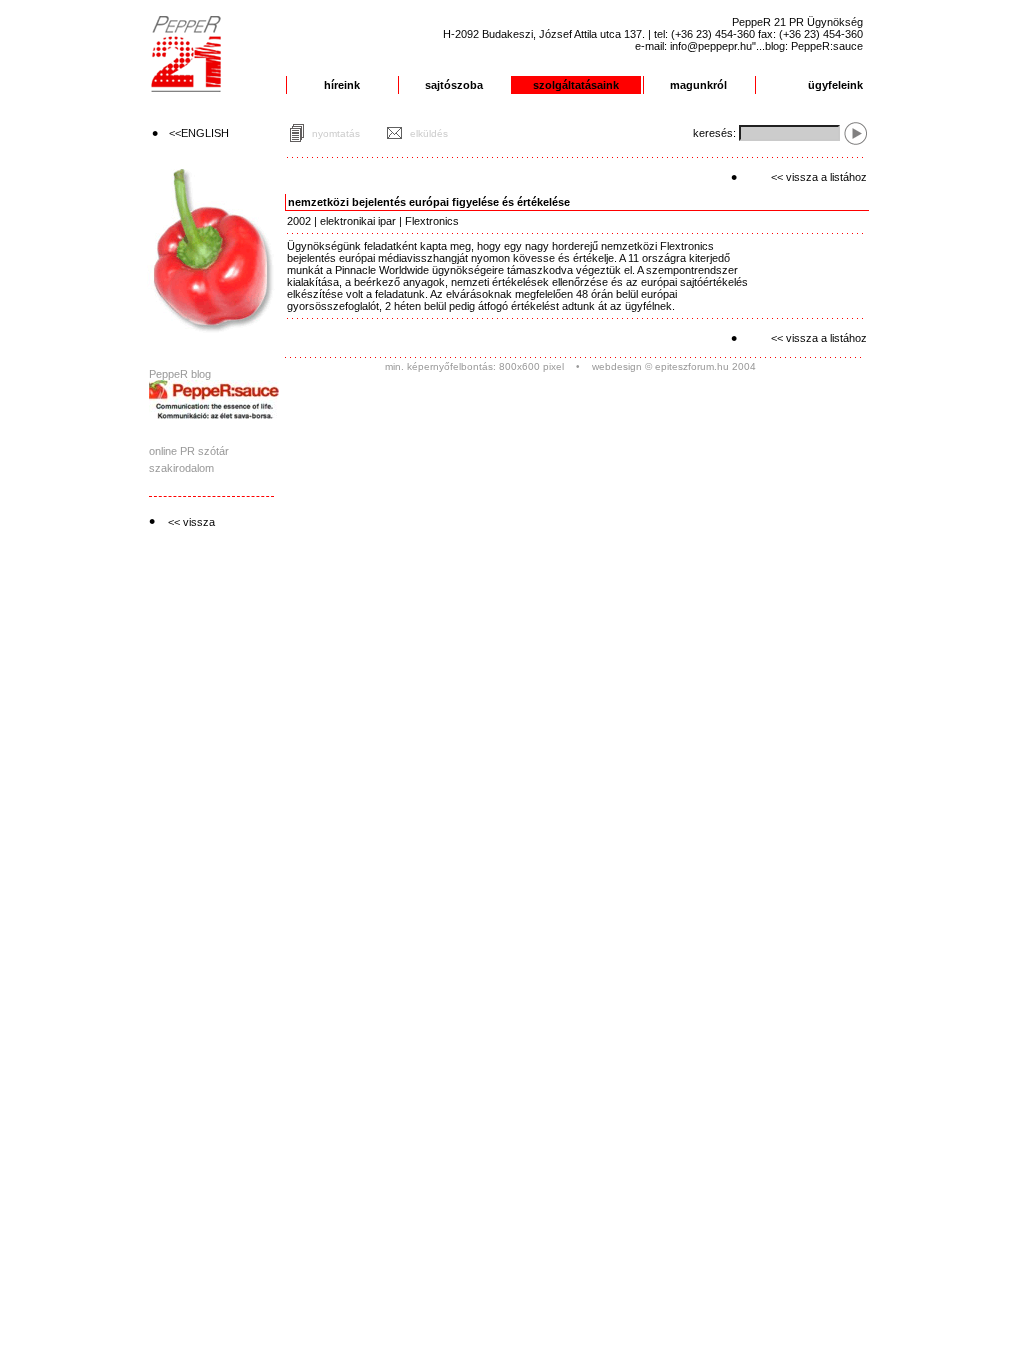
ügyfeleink (835, 85)
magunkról (698, 85)
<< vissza (191, 522)
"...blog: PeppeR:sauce (807, 46)
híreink (342, 85)
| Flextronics (427, 221)
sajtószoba (454, 85)
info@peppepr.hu (711, 46)
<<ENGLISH (199, 133)
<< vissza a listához (819, 177)
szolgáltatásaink (576, 85)
